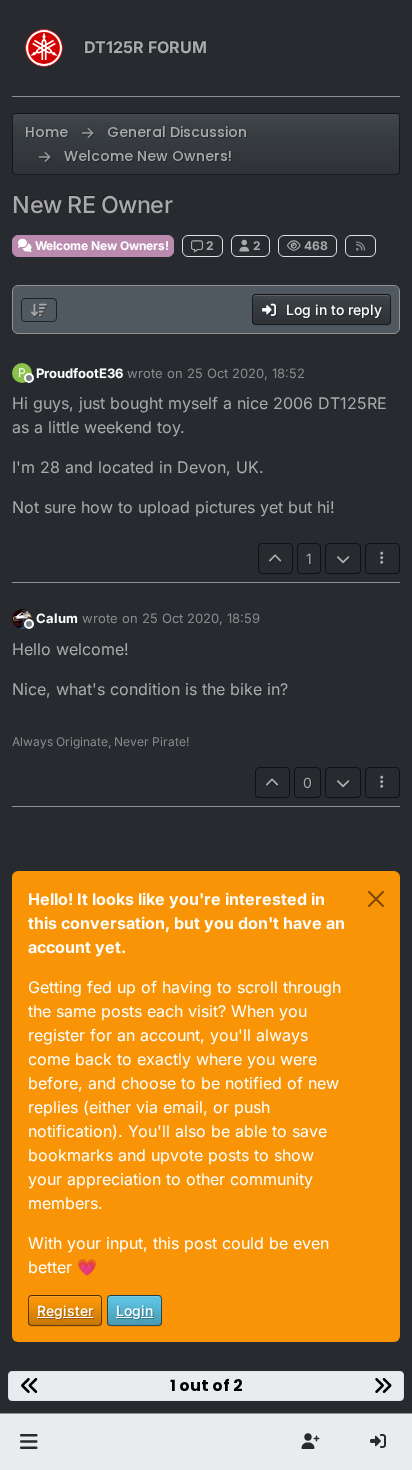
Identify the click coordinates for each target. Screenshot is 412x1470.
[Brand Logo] (44, 48)
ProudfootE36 (79, 373)
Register (65, 1310)
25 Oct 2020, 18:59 (201, 618)
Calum (57, 618)
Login (134, 1310)
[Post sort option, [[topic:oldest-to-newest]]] (39, 310)
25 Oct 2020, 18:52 (246, 373)
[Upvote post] (276, 558)
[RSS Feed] (360, 246)
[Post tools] (383, 558)
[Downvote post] (343, 558)
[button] (28, 1442)
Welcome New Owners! (100, 245)
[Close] (376, 899)
